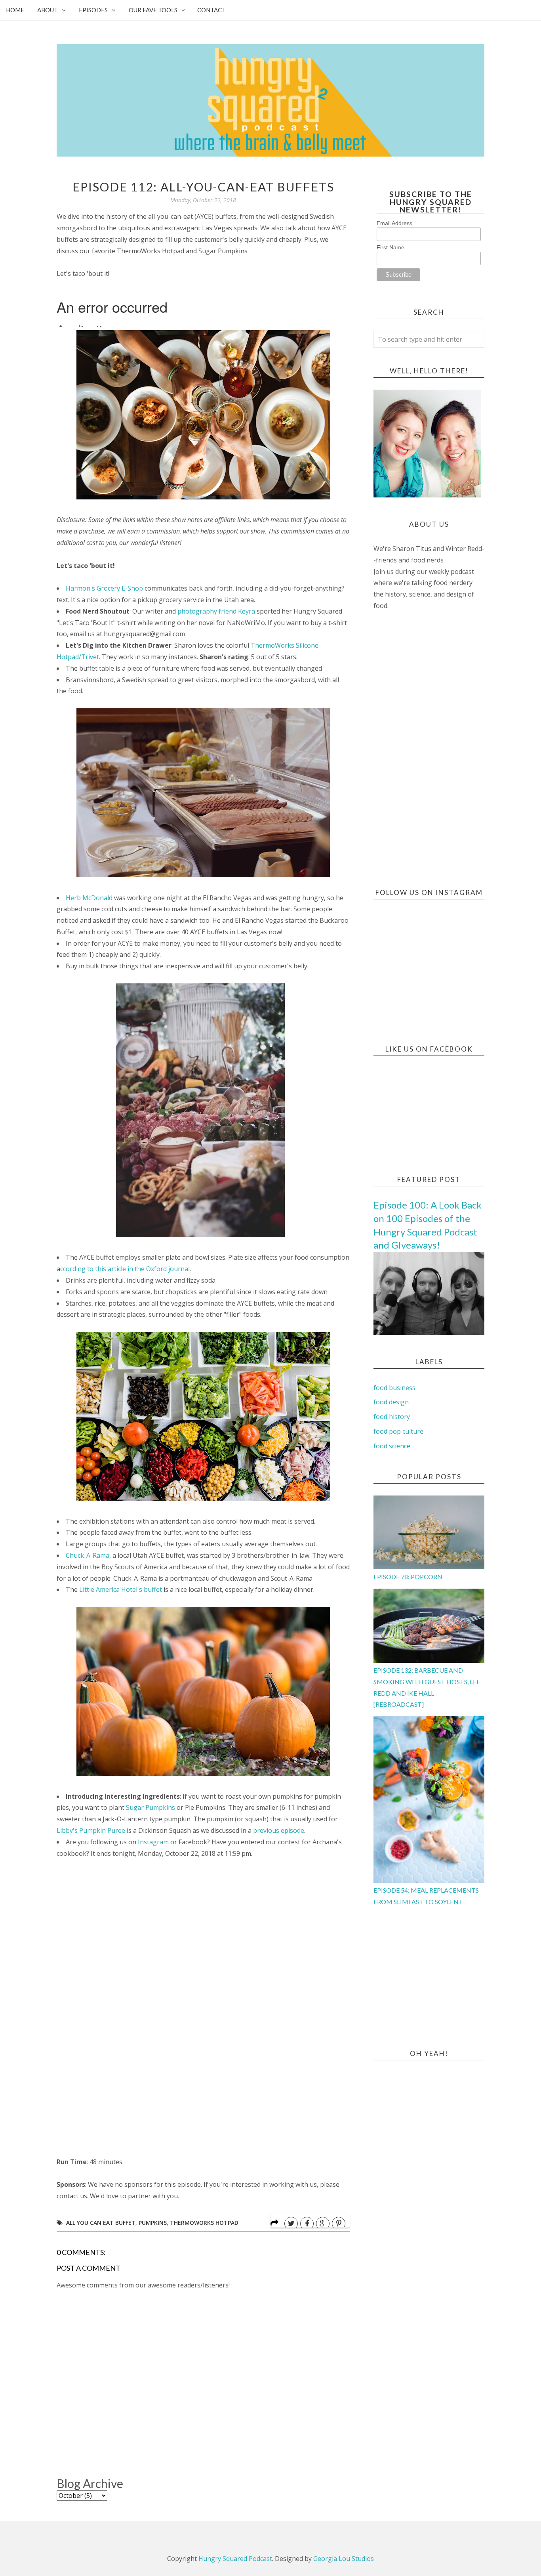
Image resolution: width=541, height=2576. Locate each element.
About (48, 10)
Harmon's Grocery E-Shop (104, 588)
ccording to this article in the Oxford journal (125, 1269)
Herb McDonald (89, 898)
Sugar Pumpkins (150, 1807)
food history (392, 1417)
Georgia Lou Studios (344, 2559)
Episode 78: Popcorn (408, 1577)
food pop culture (398, 1431)
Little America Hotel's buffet (121, 1589)
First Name (391, 247)
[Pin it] (339, 2224)
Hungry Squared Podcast (235, 2559)
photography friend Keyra (216, 611)
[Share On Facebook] (307, 2224)
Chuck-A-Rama (88, 1555)
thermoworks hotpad (204, 2223)
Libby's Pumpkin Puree (91, 1830)
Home (15, 10)
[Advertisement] (429, 750)
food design (391, 1402)
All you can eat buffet (101, 2223)
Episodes (93, 10)
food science (392, 1446)
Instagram (153, 1842)
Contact (211, 10)
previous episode (279, 1830)
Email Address (394, 223)
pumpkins (153, 2223)
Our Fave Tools (153, 10)
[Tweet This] (291, 2224)
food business (394, 1388)
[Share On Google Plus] (323, 2224)
